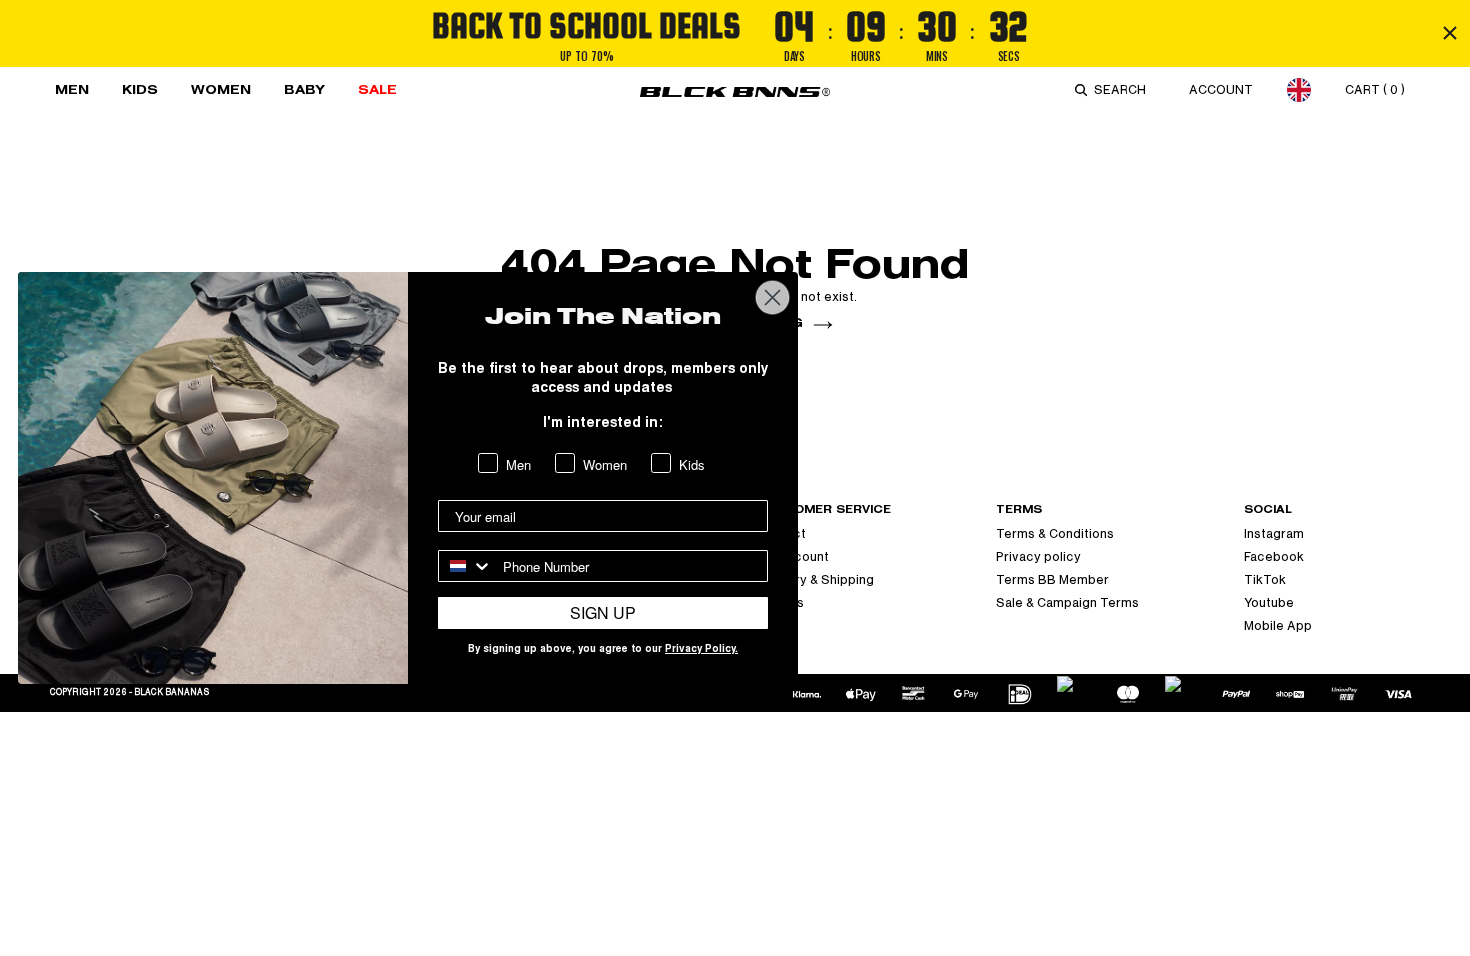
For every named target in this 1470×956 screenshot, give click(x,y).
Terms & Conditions (1055, 534)
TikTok (1265, 580)
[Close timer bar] (1450, 33)
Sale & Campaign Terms (1067, 603)
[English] (1299, 89)
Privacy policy (1038, 557)
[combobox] (1124, 90)
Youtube (1269, 603)
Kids (140, 89)
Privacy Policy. (701, 650)
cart (1375, 90)
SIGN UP (603, 612)
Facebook (1274, 557)
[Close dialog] (772, 297)
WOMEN (221, 89)
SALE (377, 89)
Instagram (1274, 534)
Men (72, 89)
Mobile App (1278, 626)
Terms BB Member (1052, 580)
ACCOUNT (1221, 90)
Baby (304, 89)
